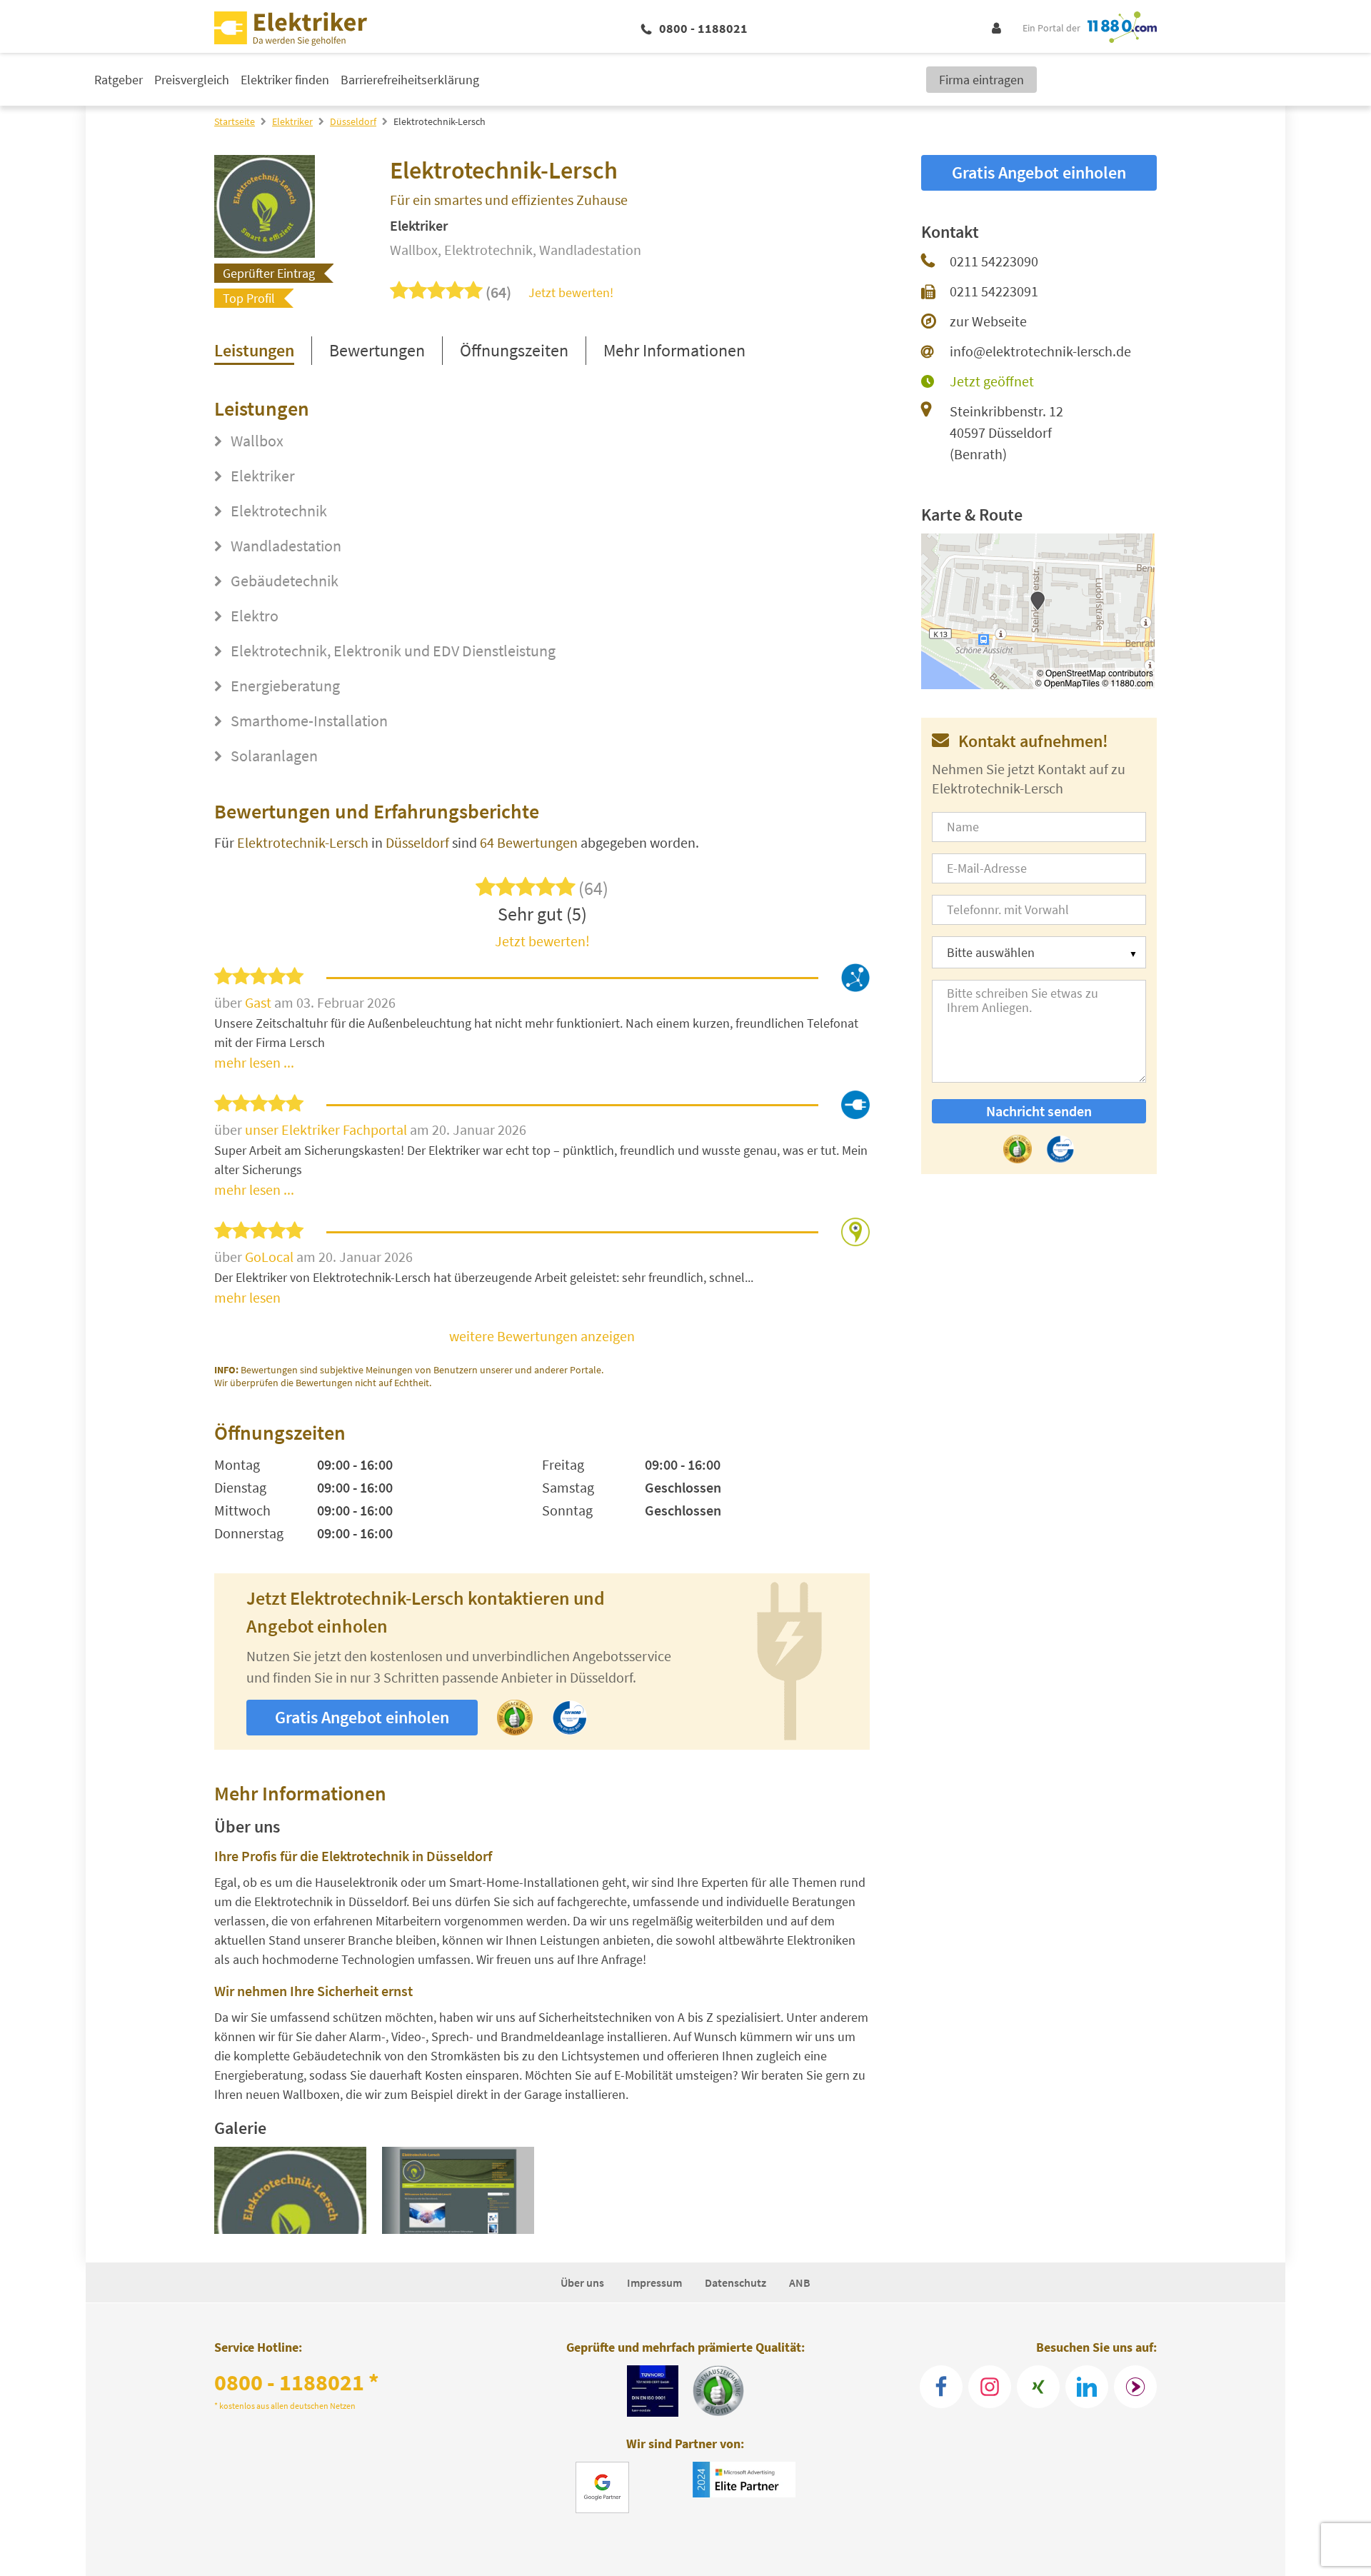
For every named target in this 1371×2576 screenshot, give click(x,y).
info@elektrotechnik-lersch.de (1040, 351)
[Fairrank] (1135, 2387)
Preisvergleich (192, 80)
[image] (290, 2190)
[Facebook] (941, 2387)
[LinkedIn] (1087, 2387)
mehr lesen (247, 1297)
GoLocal (271, 1257)
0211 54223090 (994, 261)
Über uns (582, 2282)
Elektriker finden (285, 80)
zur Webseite (988, 321)
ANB (800, 2282)
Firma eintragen (981, 80)
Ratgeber (119, 80)
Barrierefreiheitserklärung (410, 80)
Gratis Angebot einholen (362, 1717)
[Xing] (1038, 2387)
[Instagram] (990, 2387)
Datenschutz (735, 2282)
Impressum (654, 2282)
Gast (260, 1002)
